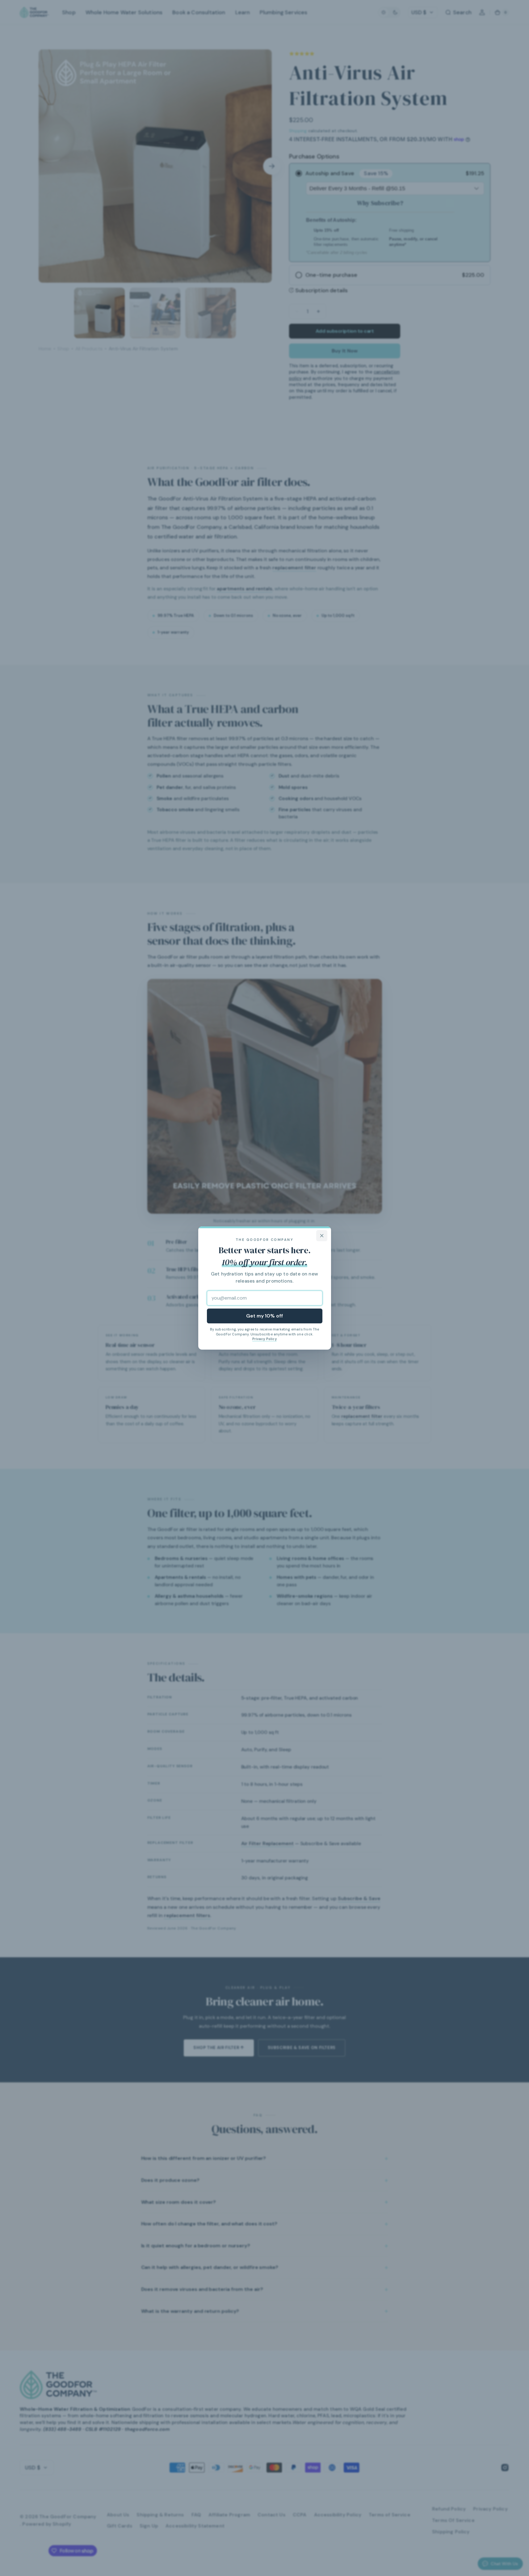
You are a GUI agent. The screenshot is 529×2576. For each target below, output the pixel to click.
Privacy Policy (264, 1339)
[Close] (322, 1236)
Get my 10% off (264, 1316)
